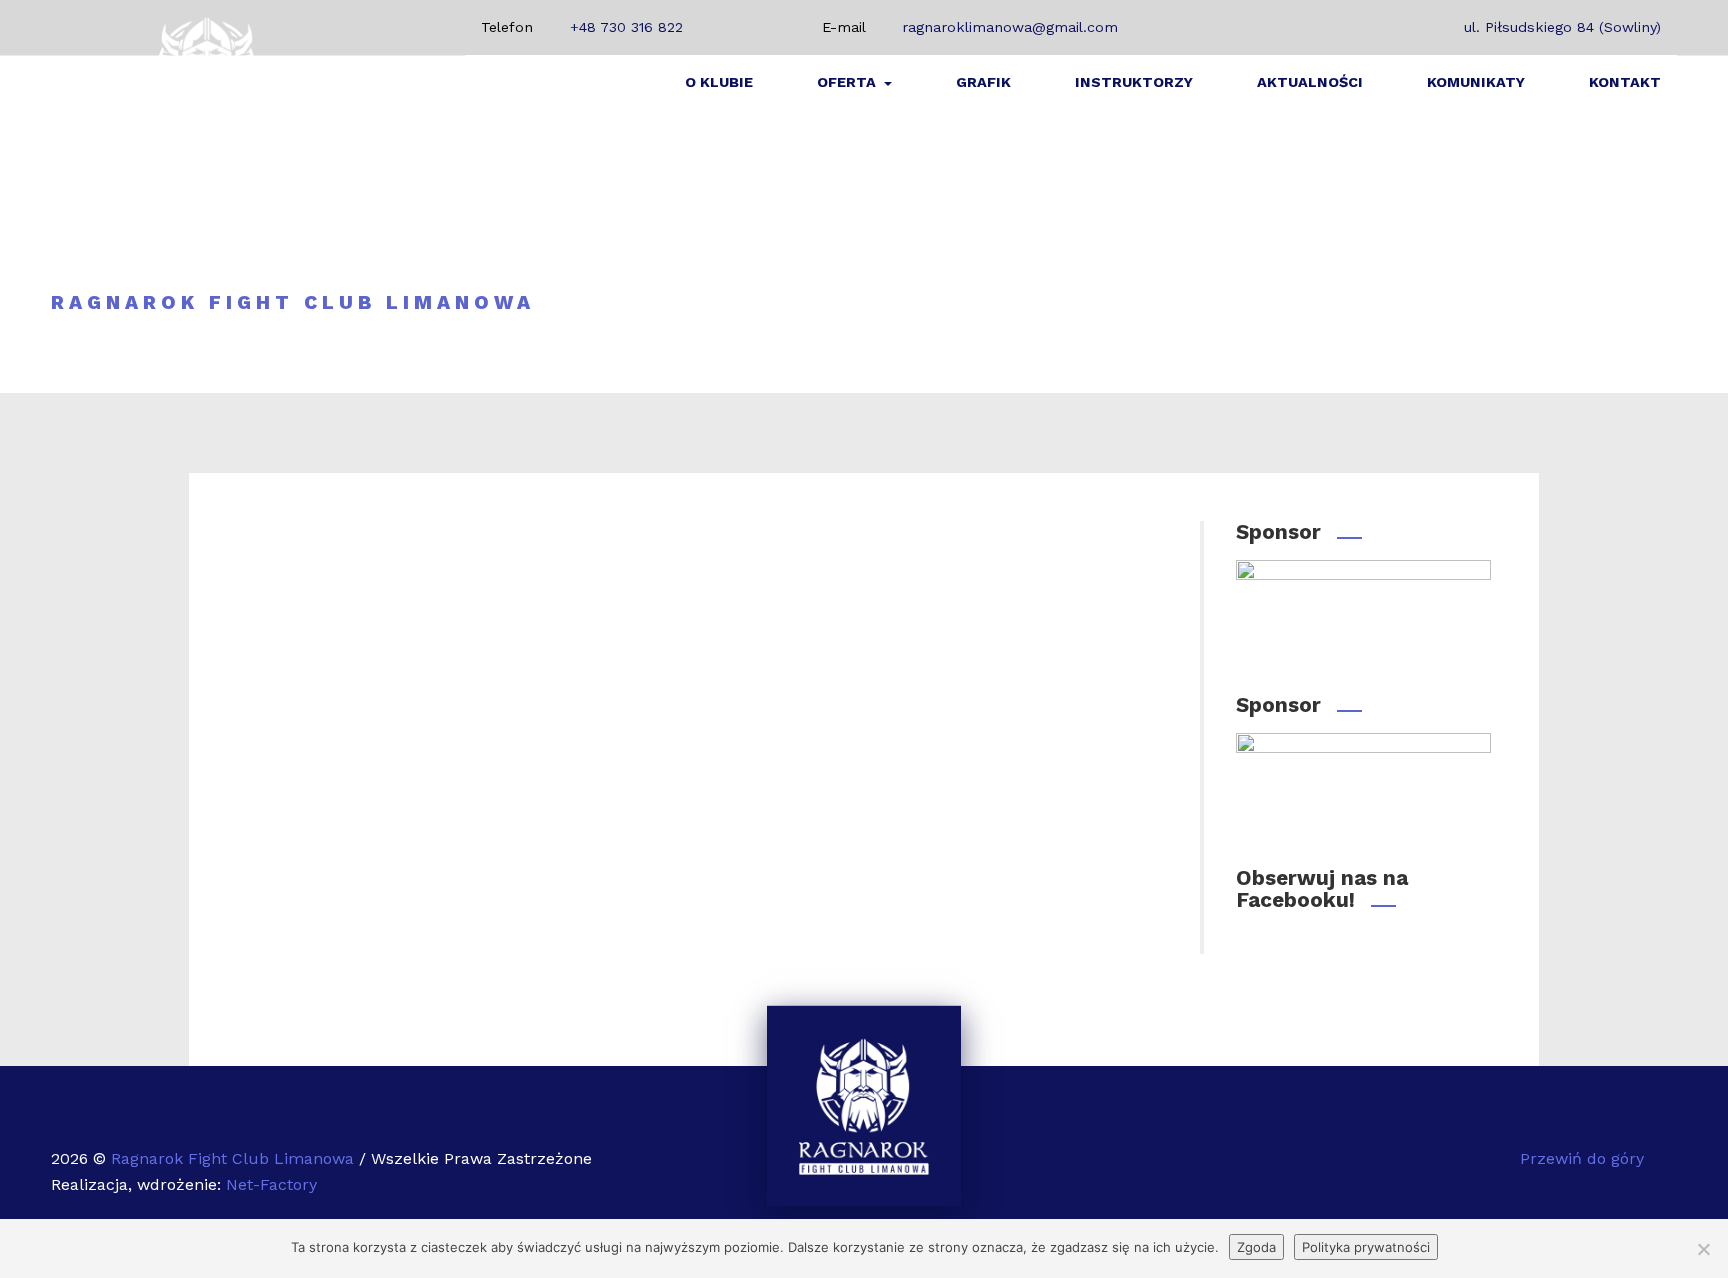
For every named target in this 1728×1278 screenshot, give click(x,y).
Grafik (983, 82)
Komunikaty (1476, 82)
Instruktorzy (1134, 82)
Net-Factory (271, 1184)
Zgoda (1256, 1247)
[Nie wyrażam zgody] (1703, 1249)
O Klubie (719, 82)
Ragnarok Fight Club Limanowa (235, 1158)
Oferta (848, 82)
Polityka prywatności (1366, 1247)
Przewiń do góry (1584, 1158)
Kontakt (1625, 82)
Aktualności (1310, 82)
